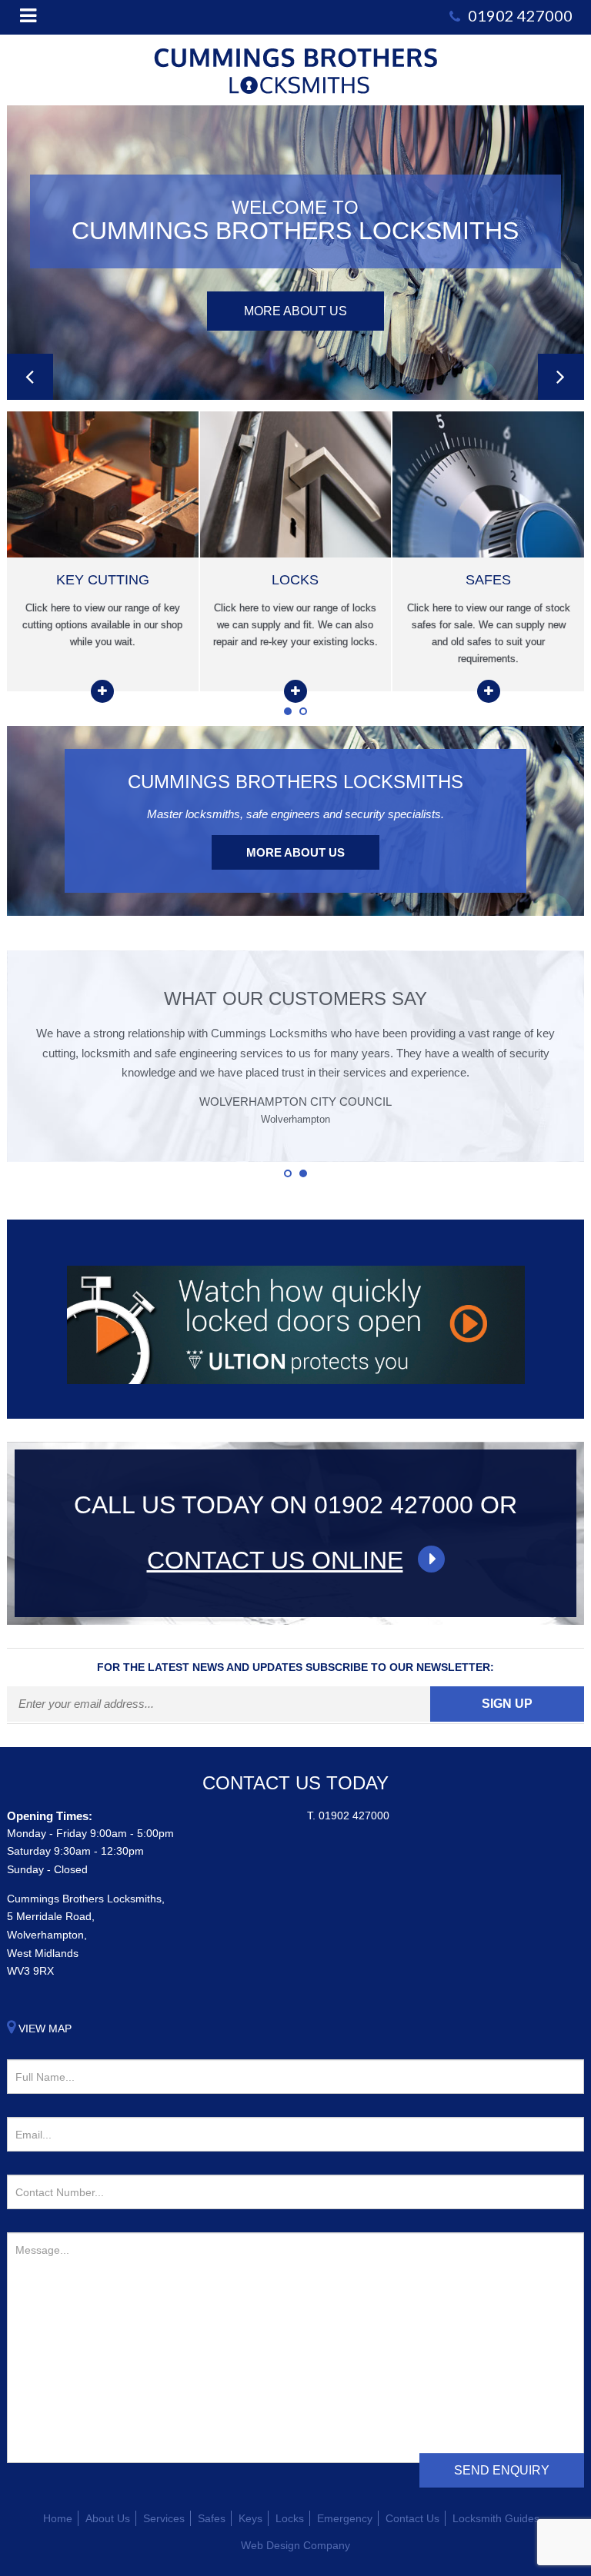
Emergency (345, 2518)
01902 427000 (354, 1816)
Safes (212, 2518)
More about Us (295, 852)
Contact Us (412, 2518)
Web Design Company (295, 2545)
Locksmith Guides (496, 2518)
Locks (290, 2518)
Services (164, 2518)
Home (58, 2518)
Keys (250, 2518)
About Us (108, 2518)
